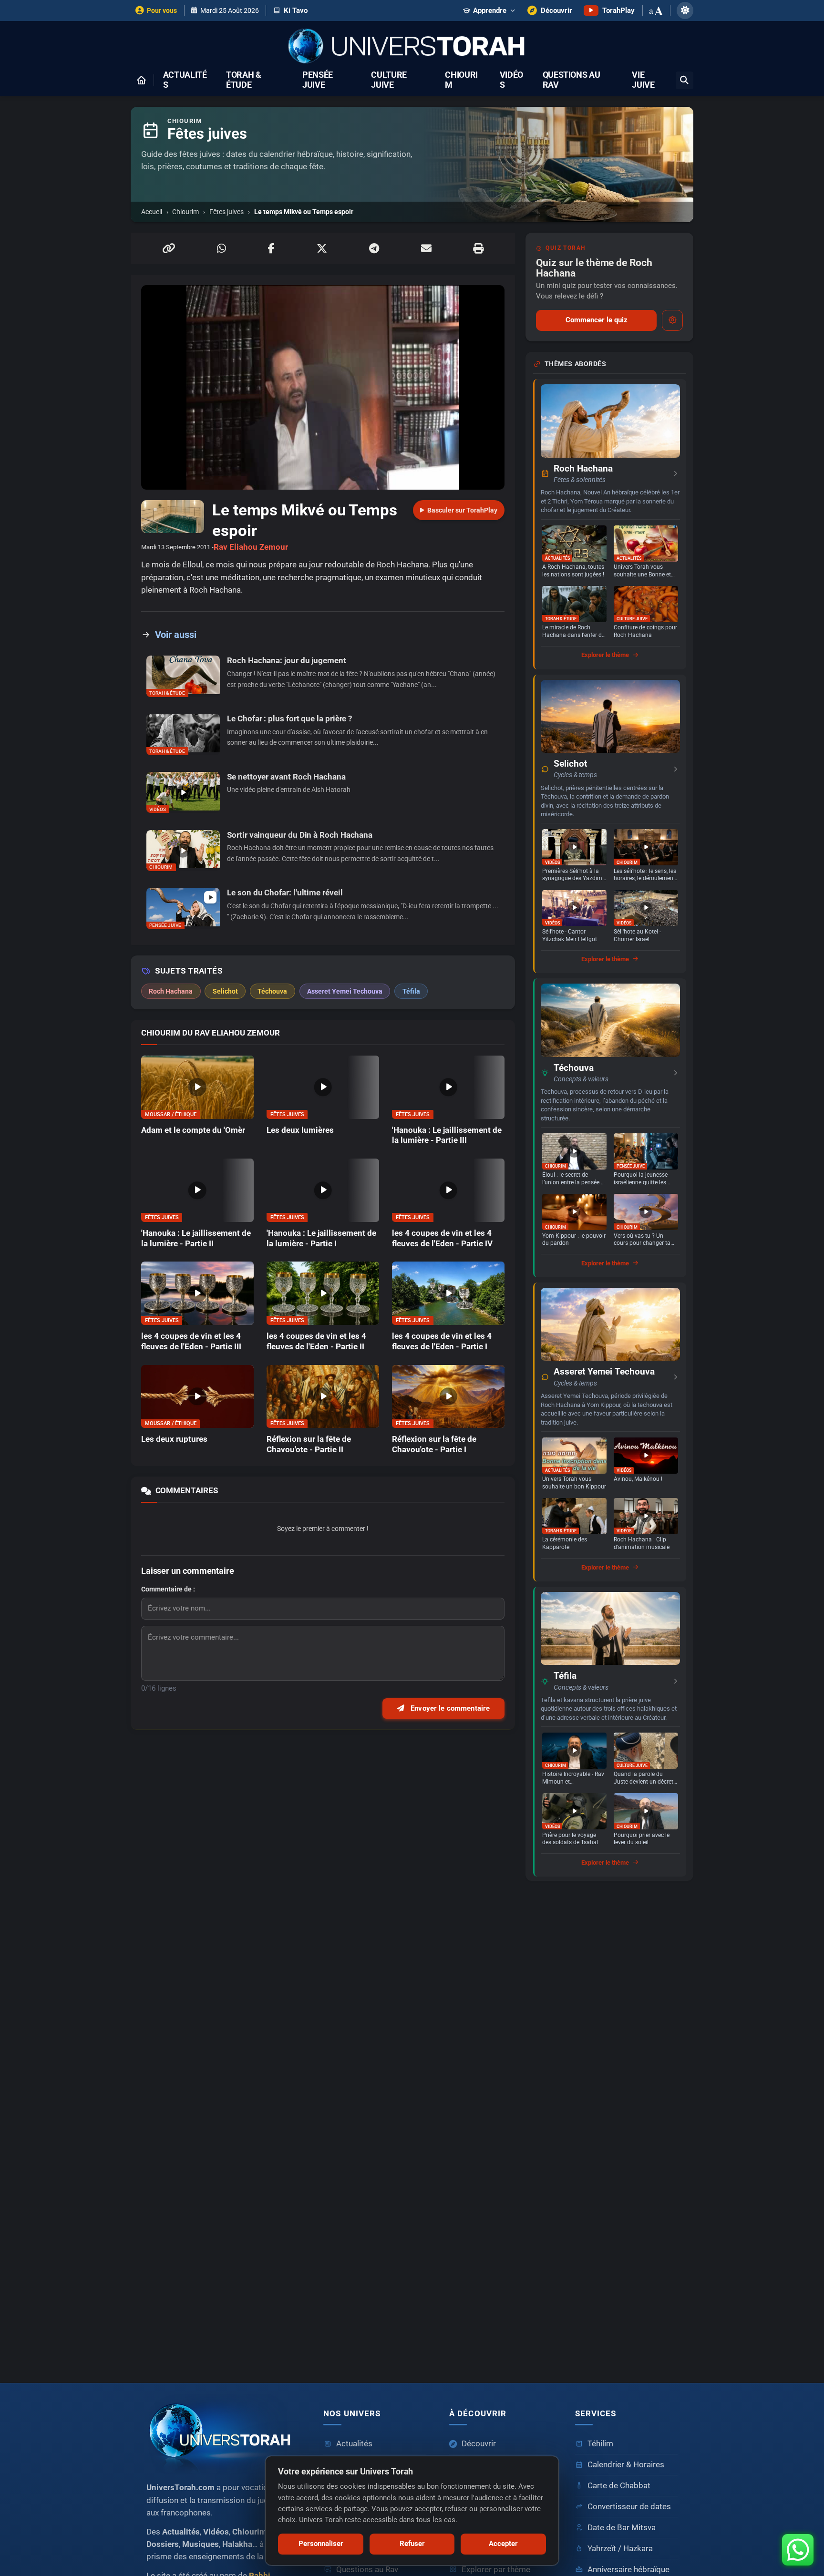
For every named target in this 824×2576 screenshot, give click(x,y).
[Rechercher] (685, 80)
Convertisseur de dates (629, 2507)
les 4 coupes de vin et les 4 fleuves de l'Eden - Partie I (442, 1341)
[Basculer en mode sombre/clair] (685, 10)
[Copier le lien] (169, 248)
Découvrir (479, 2444)
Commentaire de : (168, 1589)
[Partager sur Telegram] (374, 248)
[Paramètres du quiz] (672, 320)
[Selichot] (610, 716)
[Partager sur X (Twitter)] (322, 248)
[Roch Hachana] (610, 421)
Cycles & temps (575, 775)
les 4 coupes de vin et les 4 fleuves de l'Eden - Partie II (316, 1341)
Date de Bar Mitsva (622, 2528)
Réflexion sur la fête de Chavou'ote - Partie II (309, 1444)
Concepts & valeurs (581, 1079)
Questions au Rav (572, 80)
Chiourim (461, 80)
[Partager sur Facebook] (271, 248)
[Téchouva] (610, 1020)
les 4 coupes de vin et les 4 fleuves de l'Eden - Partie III (191, 1341)
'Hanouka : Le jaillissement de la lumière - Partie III (447, 1135)
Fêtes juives (227, 212)
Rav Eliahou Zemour (251, 547)
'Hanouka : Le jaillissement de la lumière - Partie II (196, 1238)
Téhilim (600, 2444)
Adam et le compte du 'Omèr (193, 1130)
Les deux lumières (300, 1130)
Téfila (565, 1676)
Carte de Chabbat (619, 2486)
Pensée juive (318, 80)
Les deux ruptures (174, 1439)
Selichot (570, 764)
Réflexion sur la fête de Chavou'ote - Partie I (434, 1444)
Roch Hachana (583, 469)
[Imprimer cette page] (478, 248)
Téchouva (574, 1068)
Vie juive (643, 80)
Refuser (412, 2544)
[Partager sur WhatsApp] (221, 248)
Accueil (152, 212)
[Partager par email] (426, 248)
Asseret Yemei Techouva (604, 1372)
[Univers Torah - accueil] (223, 2434)
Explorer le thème (605, 655)
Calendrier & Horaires (626, 2465)
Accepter (503, 2544)
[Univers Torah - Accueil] (412, 47)
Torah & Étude (244, 80)
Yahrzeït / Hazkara (620, 2549)
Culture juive (389, 80)
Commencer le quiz (597, 320)
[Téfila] (610, 1628)
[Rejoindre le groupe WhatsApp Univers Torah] (798, 2550)
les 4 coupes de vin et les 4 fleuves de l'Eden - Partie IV (442, 1238)
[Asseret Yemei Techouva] (610, 1324)
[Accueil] (141, 80)
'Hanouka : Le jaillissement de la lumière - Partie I (321, 1238)
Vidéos (511, 80)
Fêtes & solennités (580, 480)
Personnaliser (321, 2544)
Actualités (185, 80)
